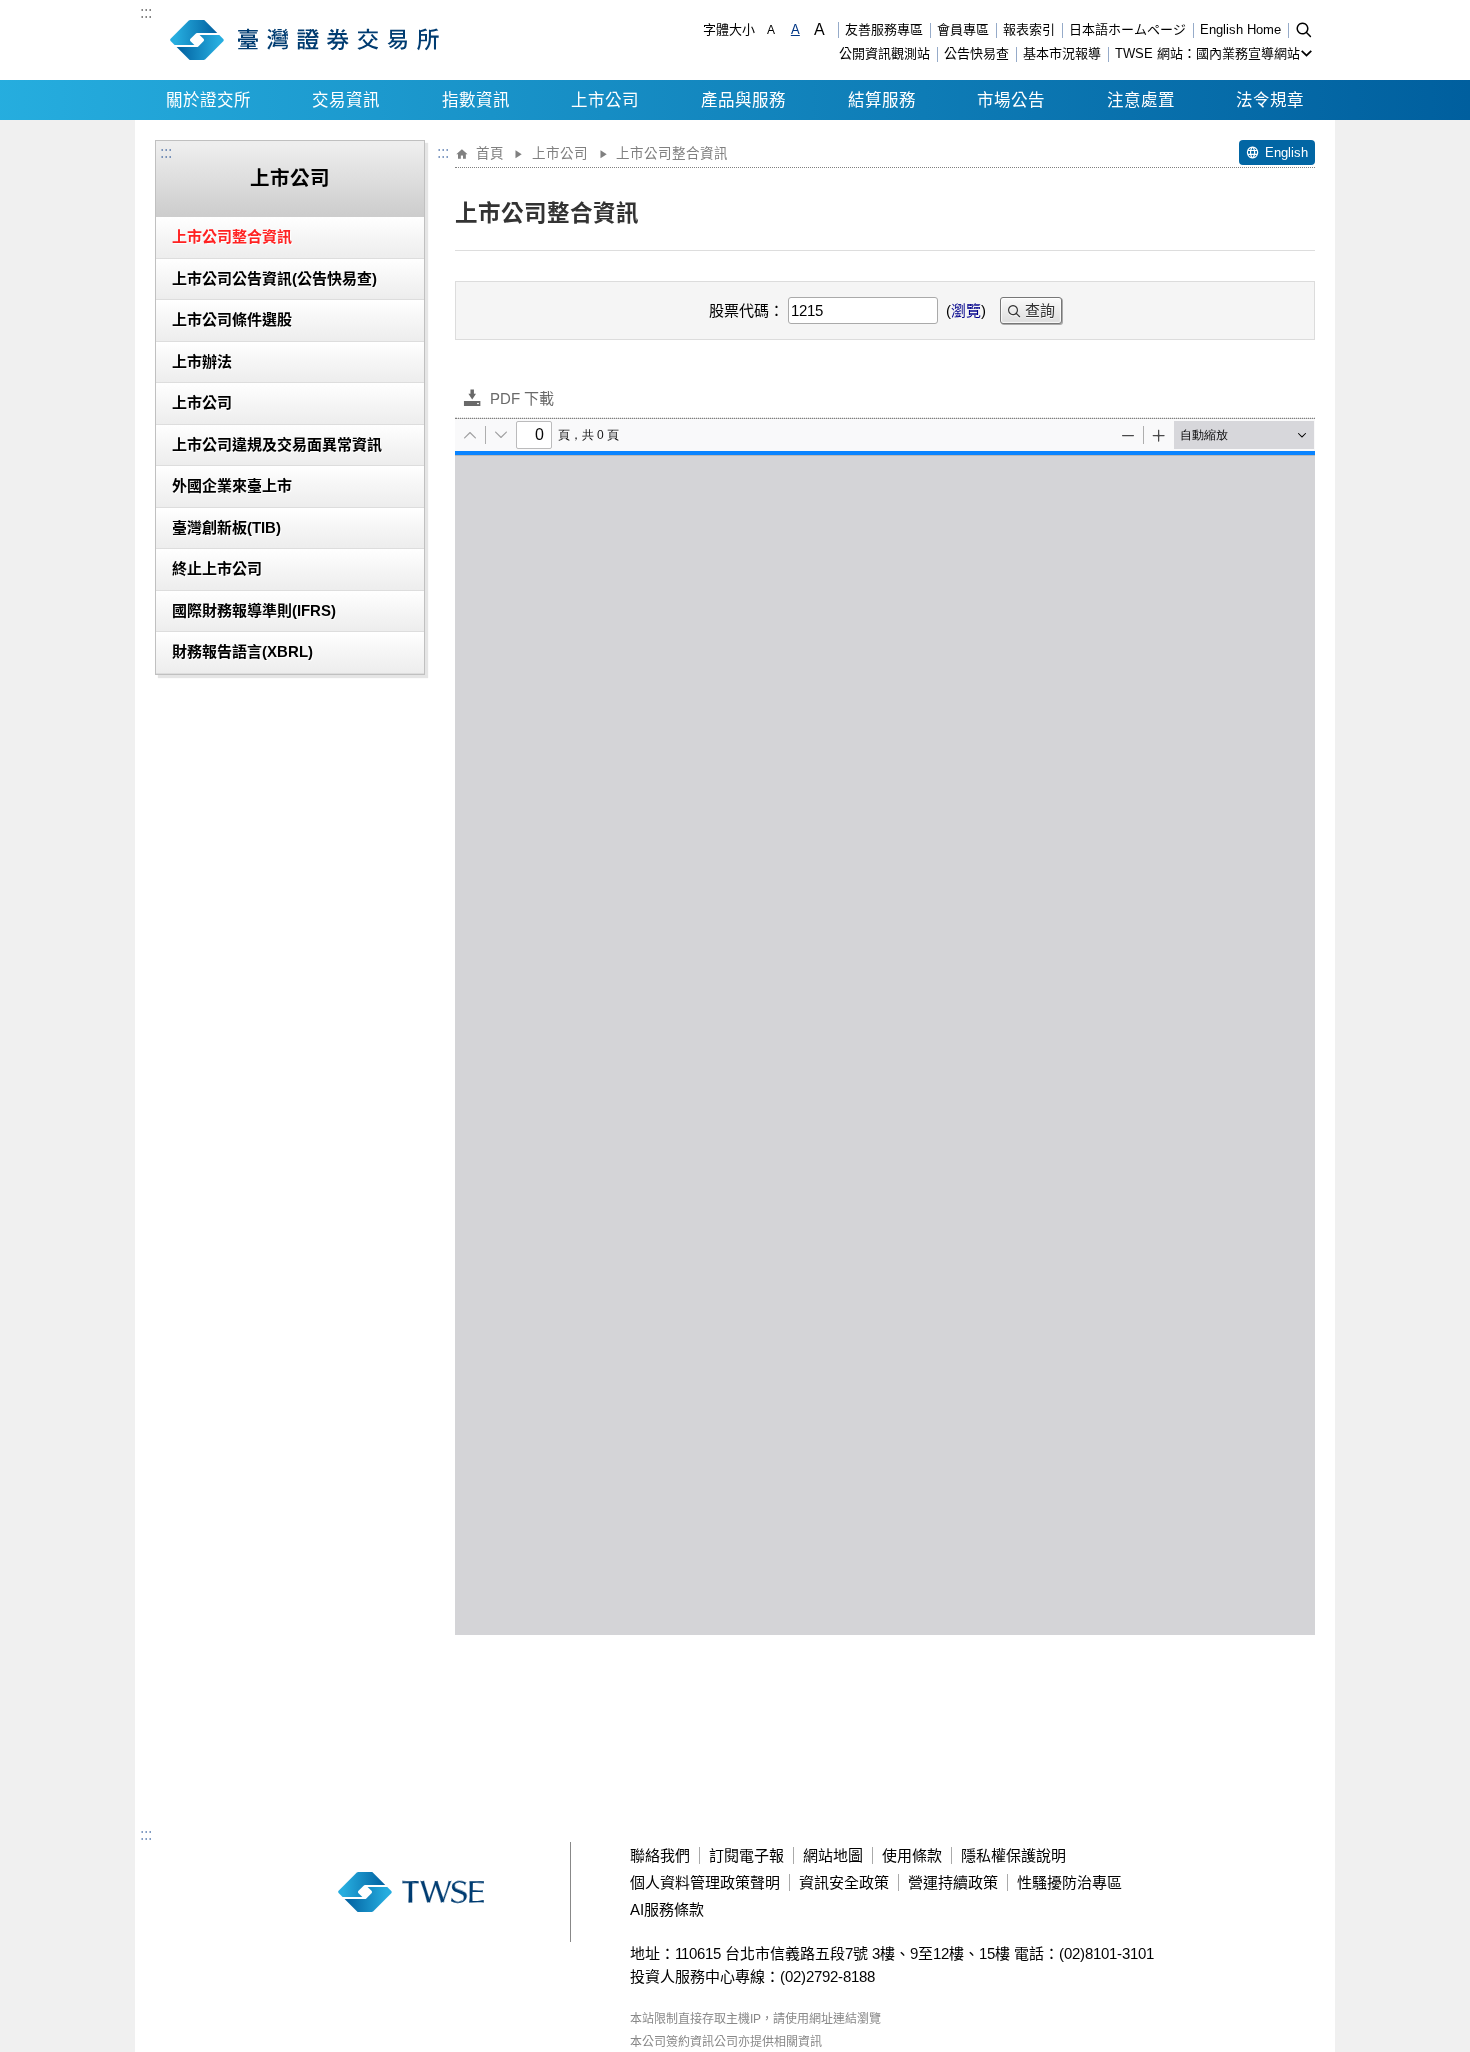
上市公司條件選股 (232, 319)
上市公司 (605, 100)
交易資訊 (346, 100)
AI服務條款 (667, 1909)
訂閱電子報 (746, 1855)
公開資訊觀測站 (884, 53)
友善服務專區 (884, 29)
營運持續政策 (953, 1882)
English (1286, 152)
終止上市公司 (217, 568)
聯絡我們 (660, 1855)
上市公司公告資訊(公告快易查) (274, 278)
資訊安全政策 (844, 1882)
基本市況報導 (1062, 53)
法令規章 (1270, 100)
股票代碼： (746, 310)
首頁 (490, 153)
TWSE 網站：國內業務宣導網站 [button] (1207, 53)
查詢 (1040, 310)
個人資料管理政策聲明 (705, 1882)
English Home (1240, 29)
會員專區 (963, 29)
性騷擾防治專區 (1069, 1882)
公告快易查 (976, 53)
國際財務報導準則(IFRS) (254, 610)
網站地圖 (833, 1855)
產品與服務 (743, 100)
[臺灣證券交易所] (309, 40)
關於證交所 (208, 100)
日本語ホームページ (1127, 29)
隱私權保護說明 (1013, 1855)
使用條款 (912, 1855)
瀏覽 (966, 310)
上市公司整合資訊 (232, 236)
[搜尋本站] (1304, 29)
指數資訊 (476, 100)
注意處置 (1141, 100)
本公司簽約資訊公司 (684, 2042)
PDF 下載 (522, 398)
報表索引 (1029, 29)
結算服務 (882, 100)
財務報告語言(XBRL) (242, 651)
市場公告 (1011, 100)
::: (146, 13)
